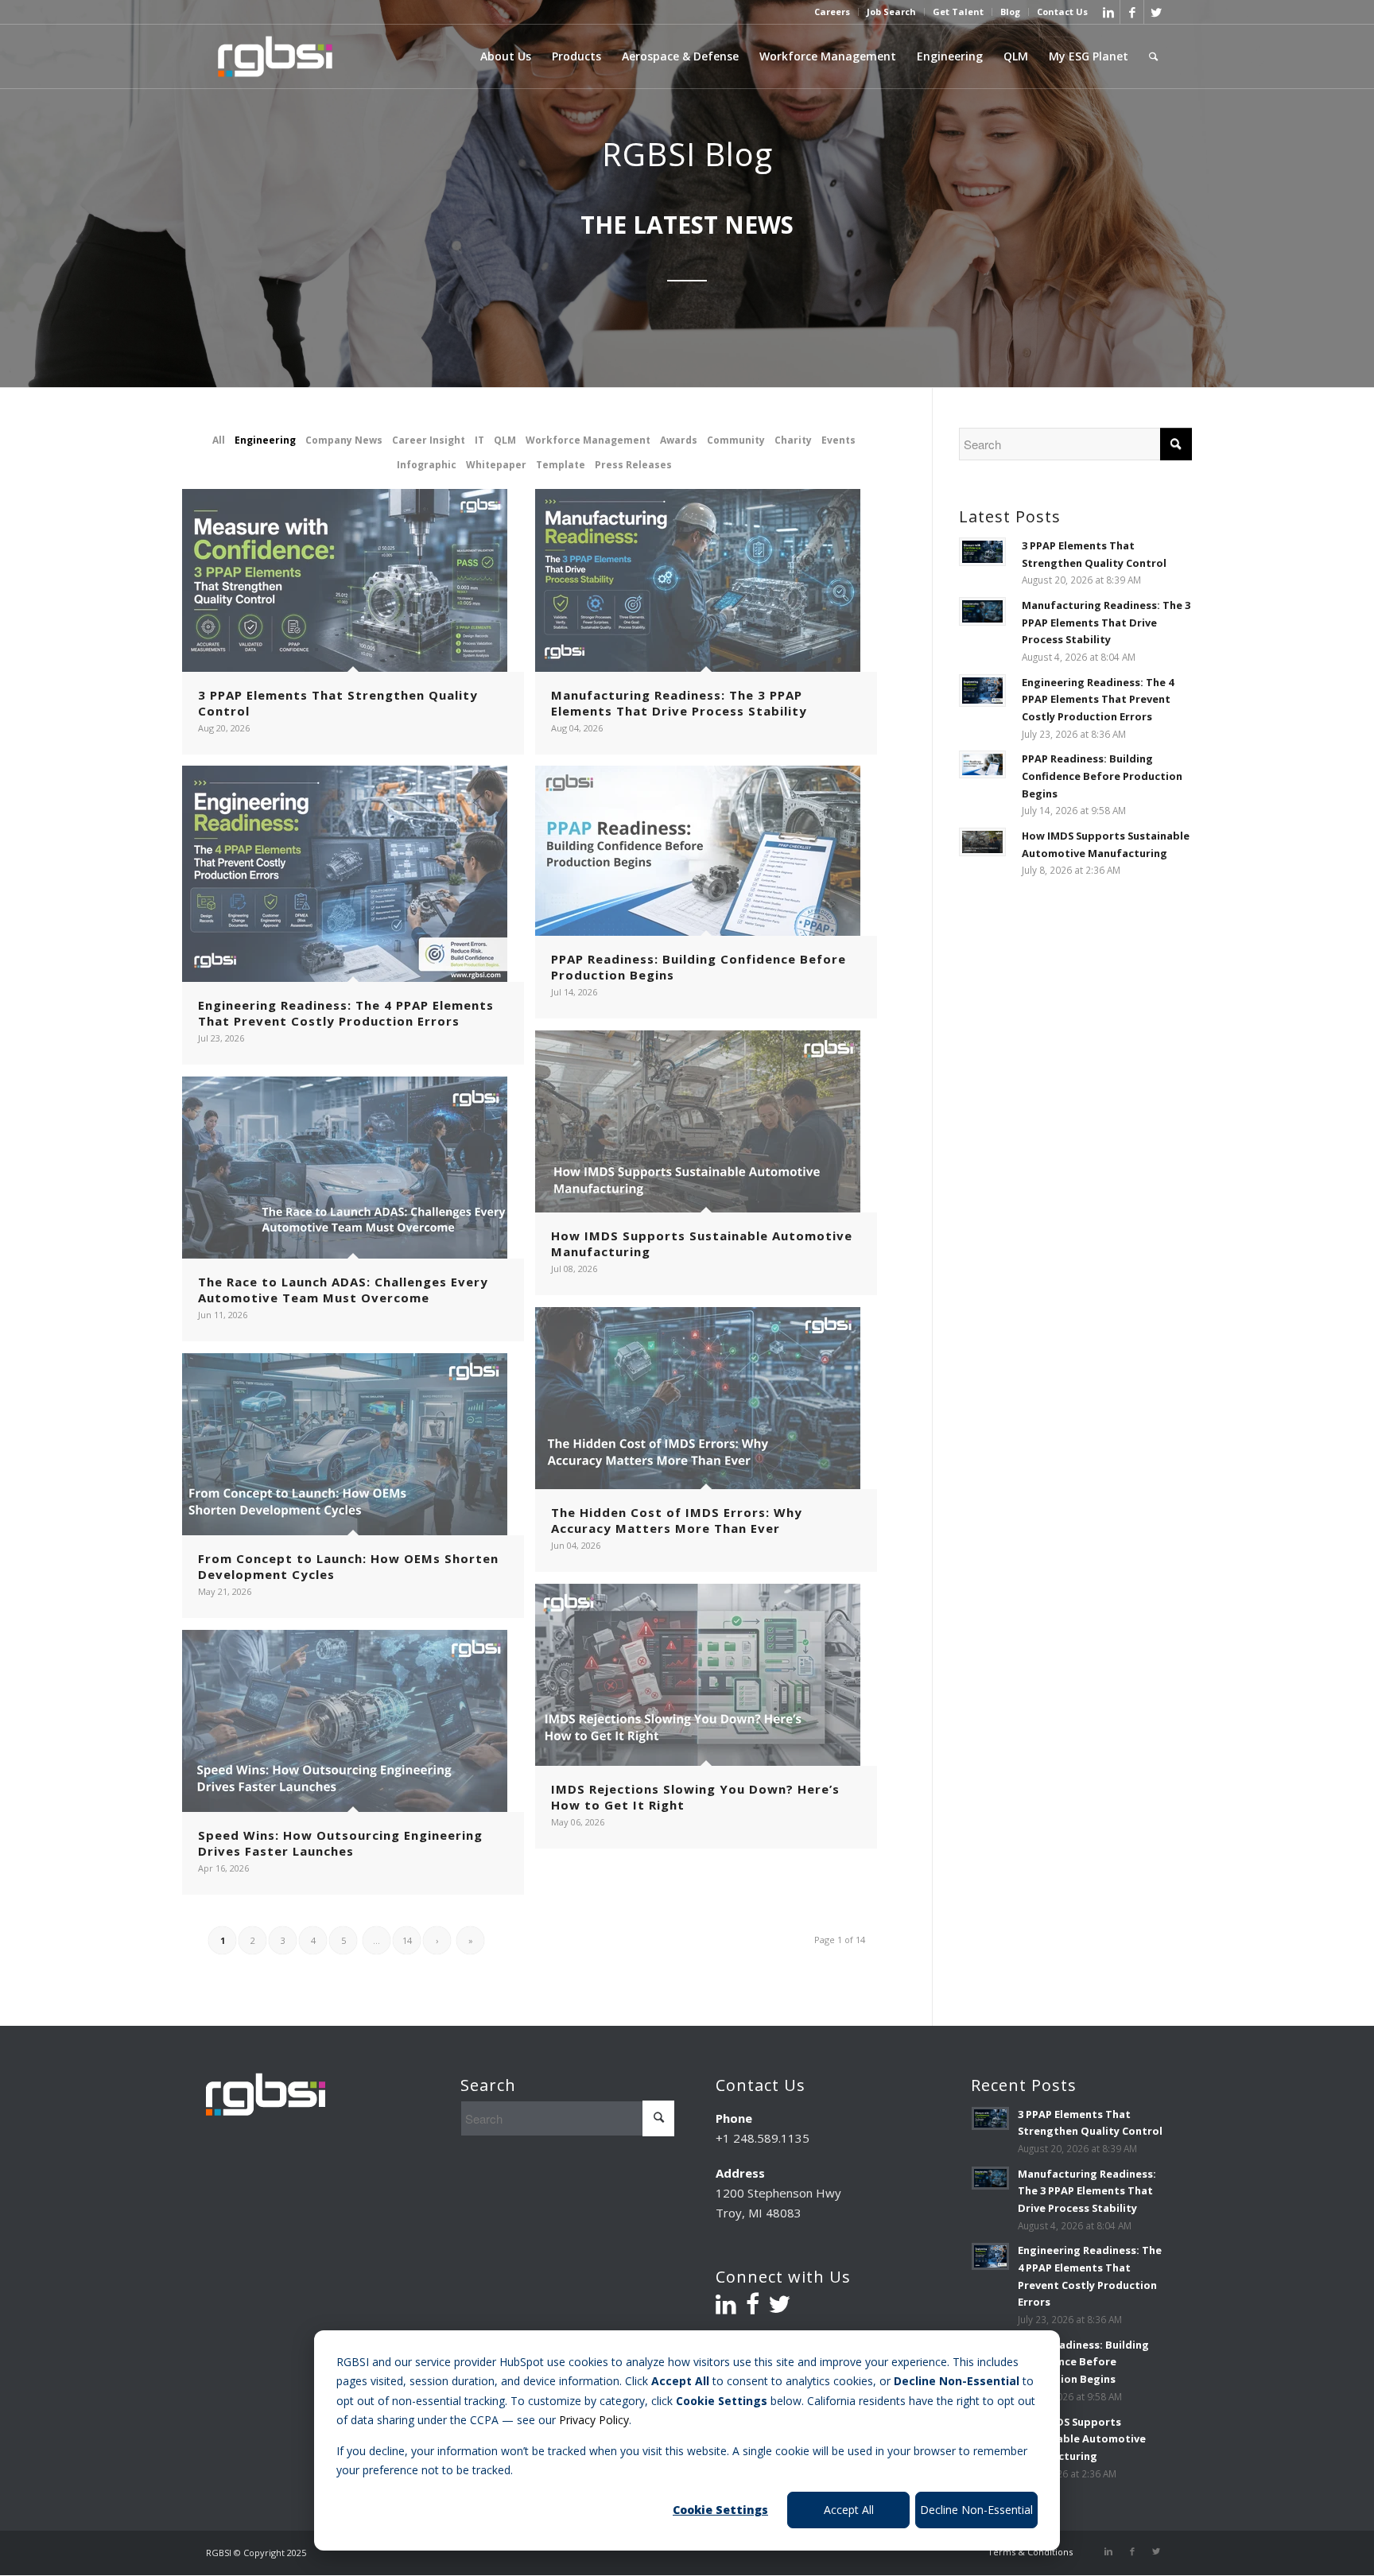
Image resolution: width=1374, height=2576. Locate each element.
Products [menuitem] (576, 56)
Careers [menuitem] (832, 12)
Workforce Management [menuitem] (828, 56)
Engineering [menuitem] (950, 56)
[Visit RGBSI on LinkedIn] (726, 2308)
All (219, 440)
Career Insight (429, 440)
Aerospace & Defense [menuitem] (680, 56)
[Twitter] (1156, 12)
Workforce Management (588, 440)
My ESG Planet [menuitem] (1089, 56)
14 (407, 1940)
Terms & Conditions (1030, 2552)
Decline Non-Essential (976, 2510)
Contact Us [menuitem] (1062, 12)
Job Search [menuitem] (891, 12)
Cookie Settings (720, 2510)
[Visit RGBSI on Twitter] (779, 2308)
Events (838, 440)
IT (479, 440)
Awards (679, 440)
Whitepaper (496, 465)
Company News (344, 440)
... (376, 1940)
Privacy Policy (594, 2420)
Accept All (849, 2510)
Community (736, 440)
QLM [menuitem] (1016, 56)
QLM (505, 440)
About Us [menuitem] (506, 56)
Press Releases (633, 465)
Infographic (427, 465)
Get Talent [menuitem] (958, 12)
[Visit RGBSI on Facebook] (753, 2308)
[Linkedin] (1108, 12)
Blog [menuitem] (1010, 12)
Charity (793, 440)
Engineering (265, 440)
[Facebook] (1132, 12)
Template (561, 465)
